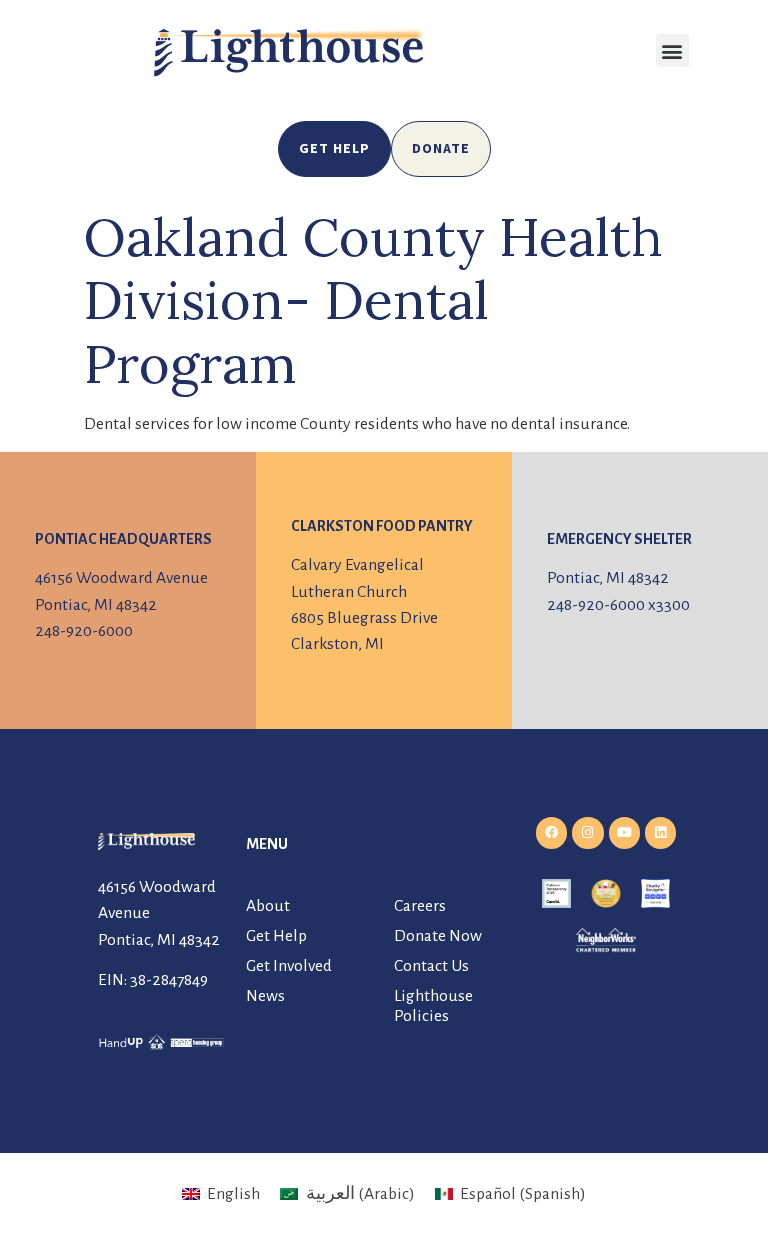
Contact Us (431, 966)
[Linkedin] (660, 832)
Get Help (276, 936)
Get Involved (289, 966)
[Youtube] (624, 832)
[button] (672, 50)
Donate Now (438, 936)
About (268, 906)
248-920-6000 (84, 631)
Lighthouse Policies (433, 1006)
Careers (420, 906)
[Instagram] (587, 832)
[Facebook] (551, 832)
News (265, 996)
